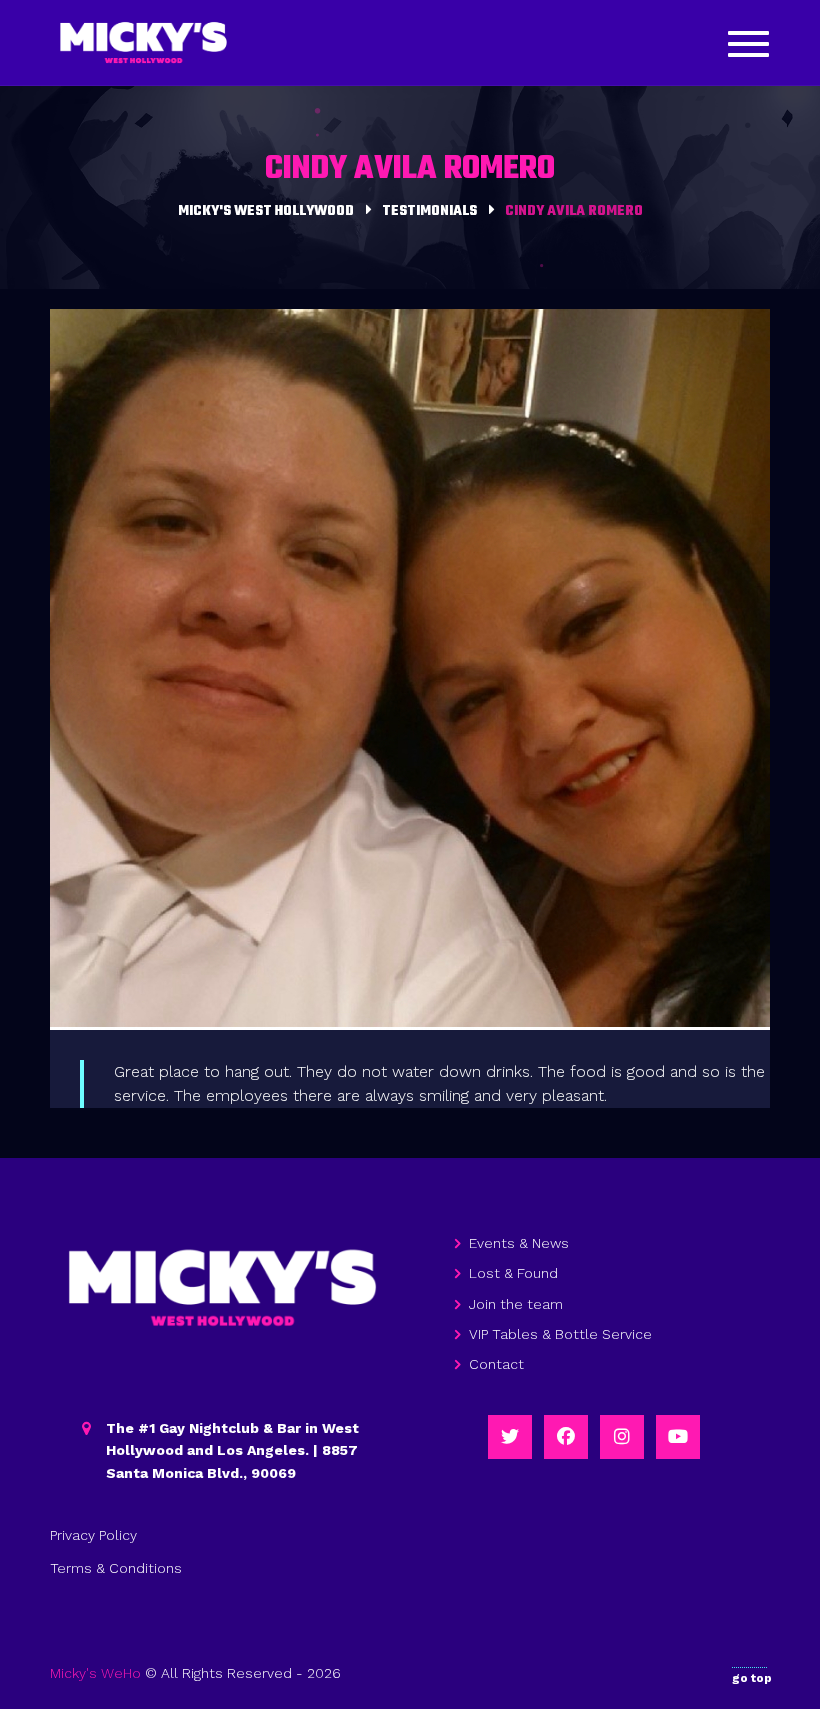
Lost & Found (513, 1273)
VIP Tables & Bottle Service (560, 1334)
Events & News (519, 1243)
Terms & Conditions (116, 1568)
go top (752, 1678)
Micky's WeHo (95, 1673)
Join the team (516, 1304)
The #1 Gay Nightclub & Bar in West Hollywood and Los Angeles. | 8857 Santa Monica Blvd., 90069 (232, 1450)
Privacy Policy (93, 1535)
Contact (496, 1364)
